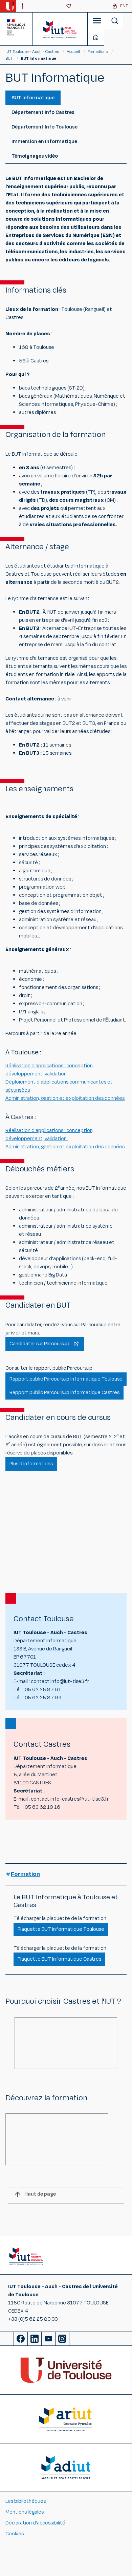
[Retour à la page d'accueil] (60, 29)
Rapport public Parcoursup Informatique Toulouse (66, 1379)
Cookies (15, 2534)
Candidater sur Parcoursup (39, 1344)
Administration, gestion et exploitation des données (65, 1098)
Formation (25, 1874)
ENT (124, 6)
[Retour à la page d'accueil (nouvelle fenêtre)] (10, 6)
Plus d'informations (31, 1464)
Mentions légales (25, 2512)
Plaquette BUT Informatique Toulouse (61, 1929)
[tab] (33, 98)
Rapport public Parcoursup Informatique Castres (64, 1393)
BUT (9, 58)
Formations (98, 52)
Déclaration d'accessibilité (35, 2523)
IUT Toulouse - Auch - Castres (32, 52)
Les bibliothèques (26, 2501)
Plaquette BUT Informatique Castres (59, 1959)
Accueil (74, 52)
